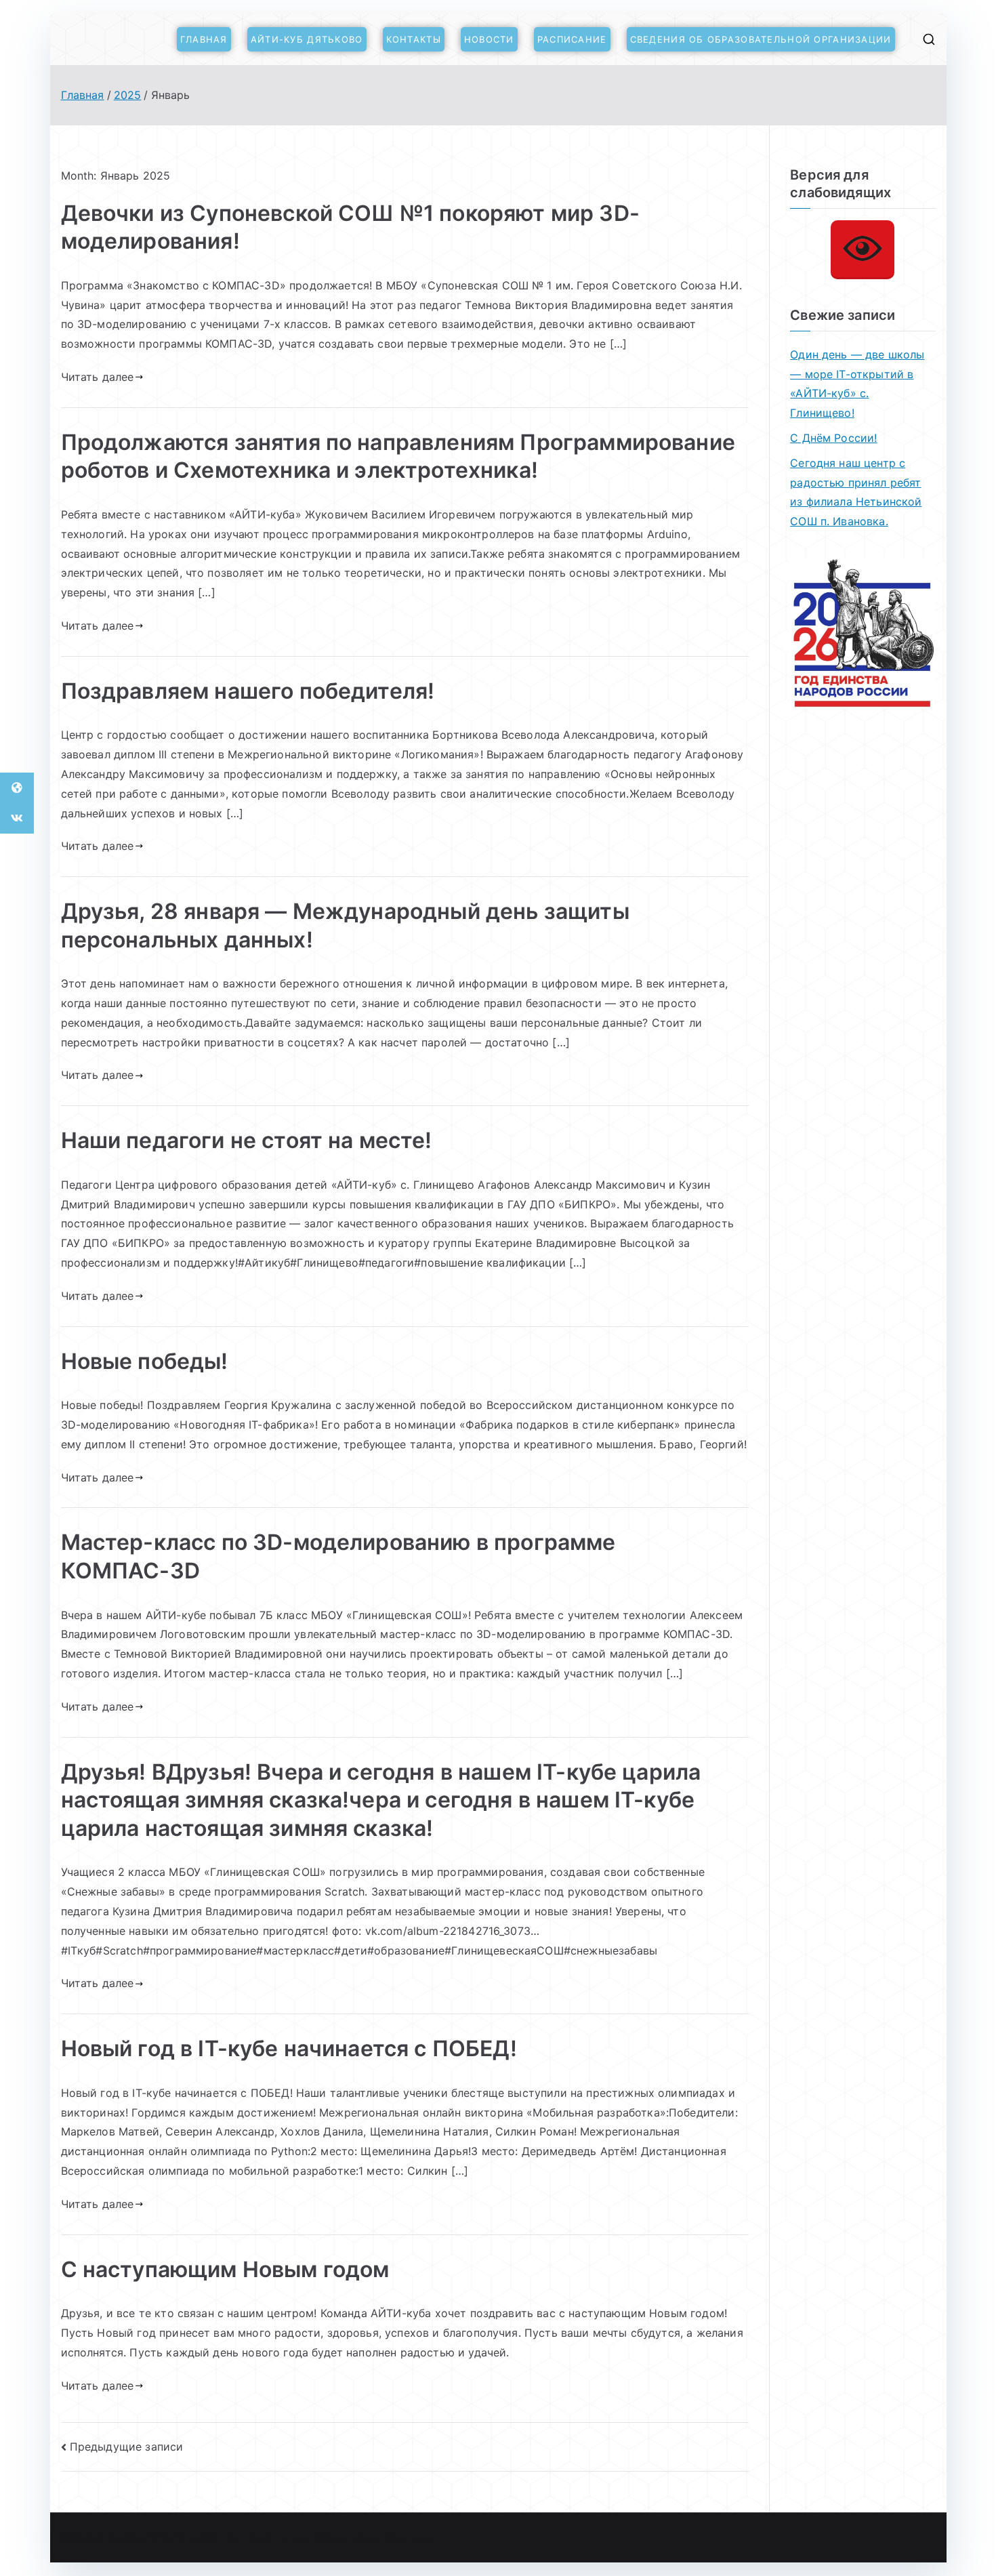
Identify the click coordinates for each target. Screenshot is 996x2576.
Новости (489, 39)
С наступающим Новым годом (225, 2269)
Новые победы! (145, 1361)
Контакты (414, 39)
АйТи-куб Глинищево (221, 2538)
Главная (204, 39)
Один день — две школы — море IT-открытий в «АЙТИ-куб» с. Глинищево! (857, 384)
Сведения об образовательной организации (761, 39)
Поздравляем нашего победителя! (248, 691)
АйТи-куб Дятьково (307, 39)
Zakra (359, 2538)
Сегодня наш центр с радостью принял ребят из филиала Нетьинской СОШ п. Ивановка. (856, 492)
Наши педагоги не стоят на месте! (247, 1140)
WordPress (408, 2538)
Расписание (572, 39)
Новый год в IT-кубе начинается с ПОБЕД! (289, 2048)
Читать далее (98, 377)
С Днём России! (833, 438)
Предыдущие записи (127, 2447)
